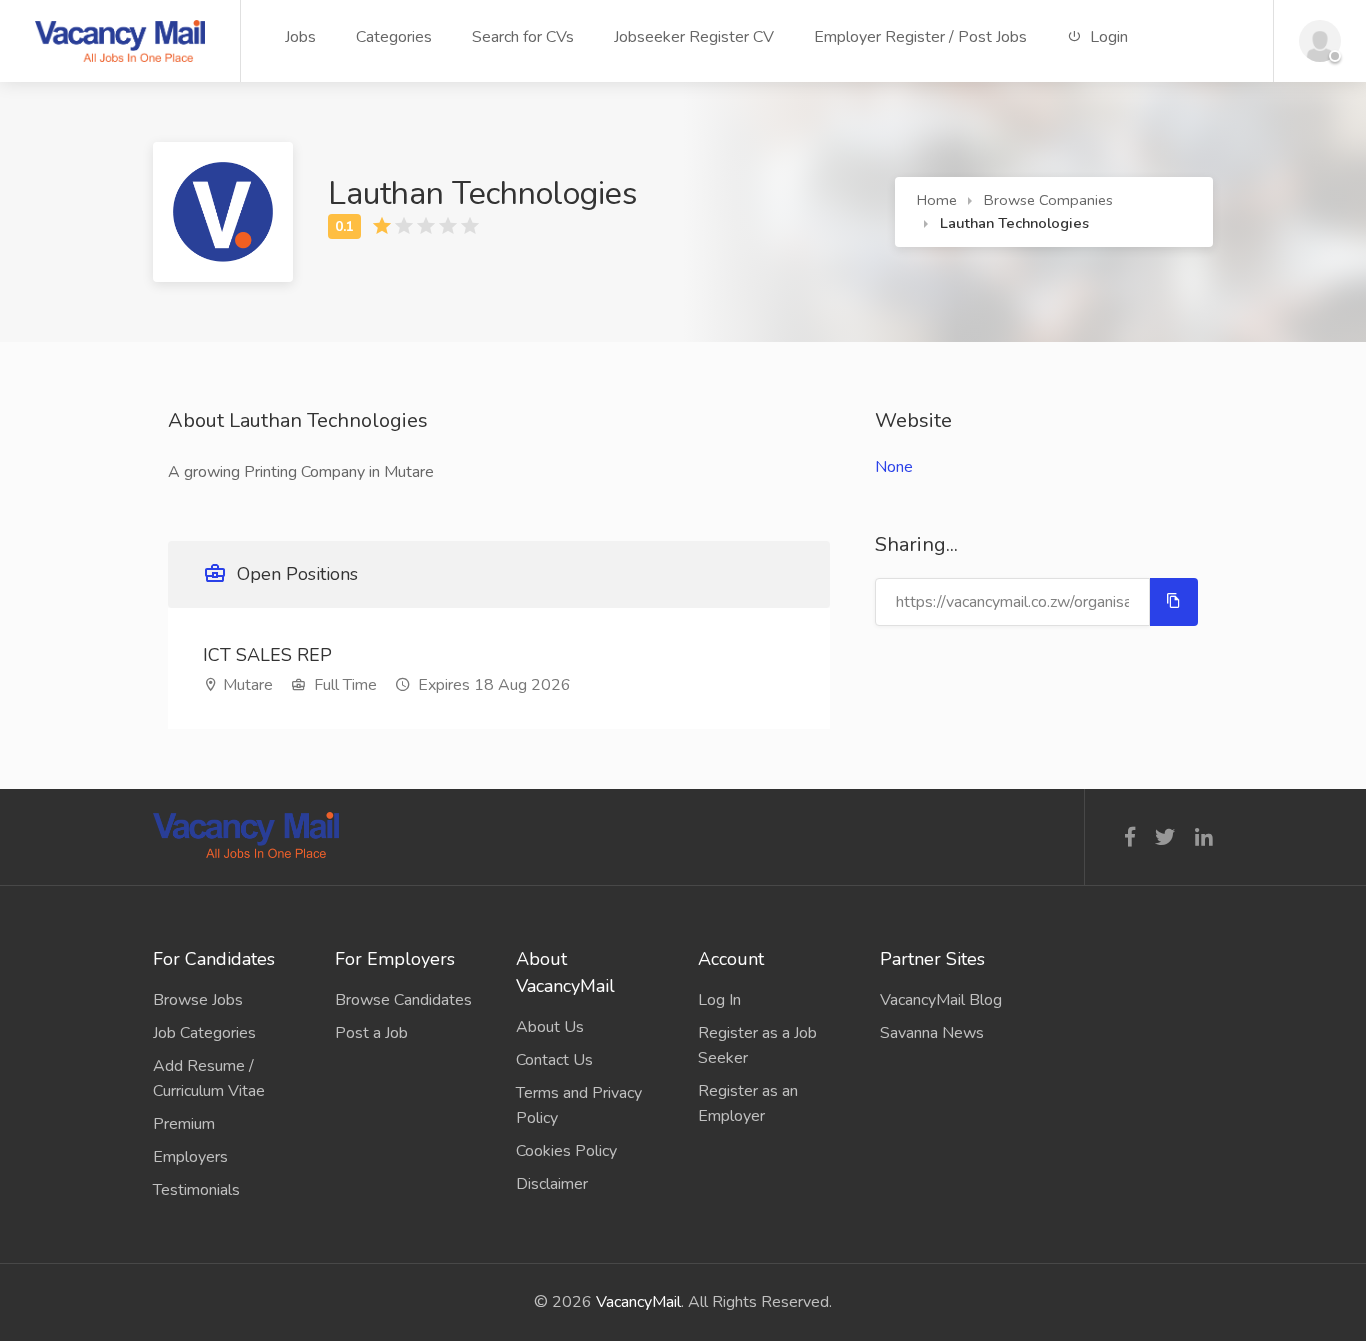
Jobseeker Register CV (694, 37)
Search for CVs (523, 37)
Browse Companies (1048, 200)
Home (937, 200)
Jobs (300, 37)
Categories (394, 37)
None (894, 467)
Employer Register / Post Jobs (920, 37)
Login (1107, 37)
